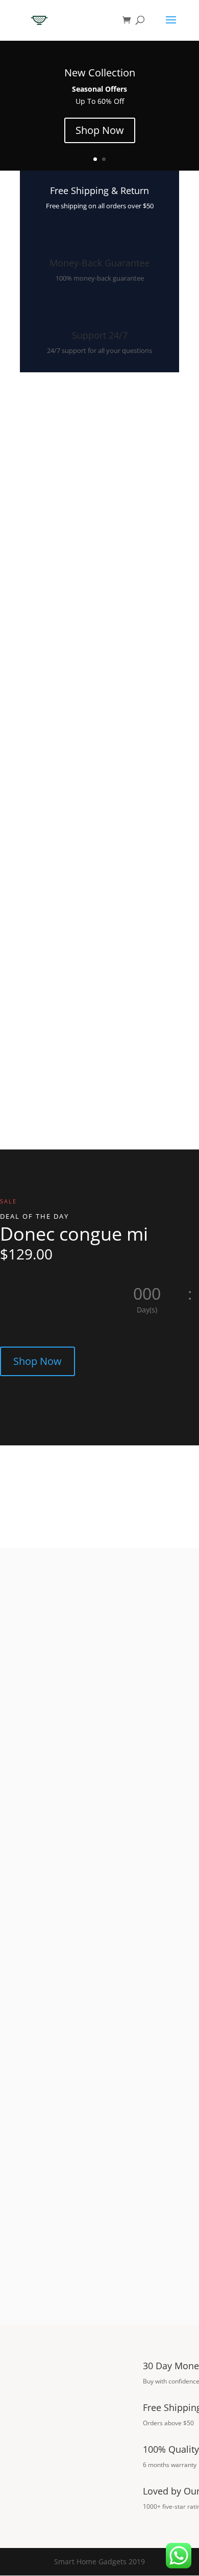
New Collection (100, 73)
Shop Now (100, 130)
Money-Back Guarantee (99, 263)
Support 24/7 (100, 335)
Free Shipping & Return (99, 190)
